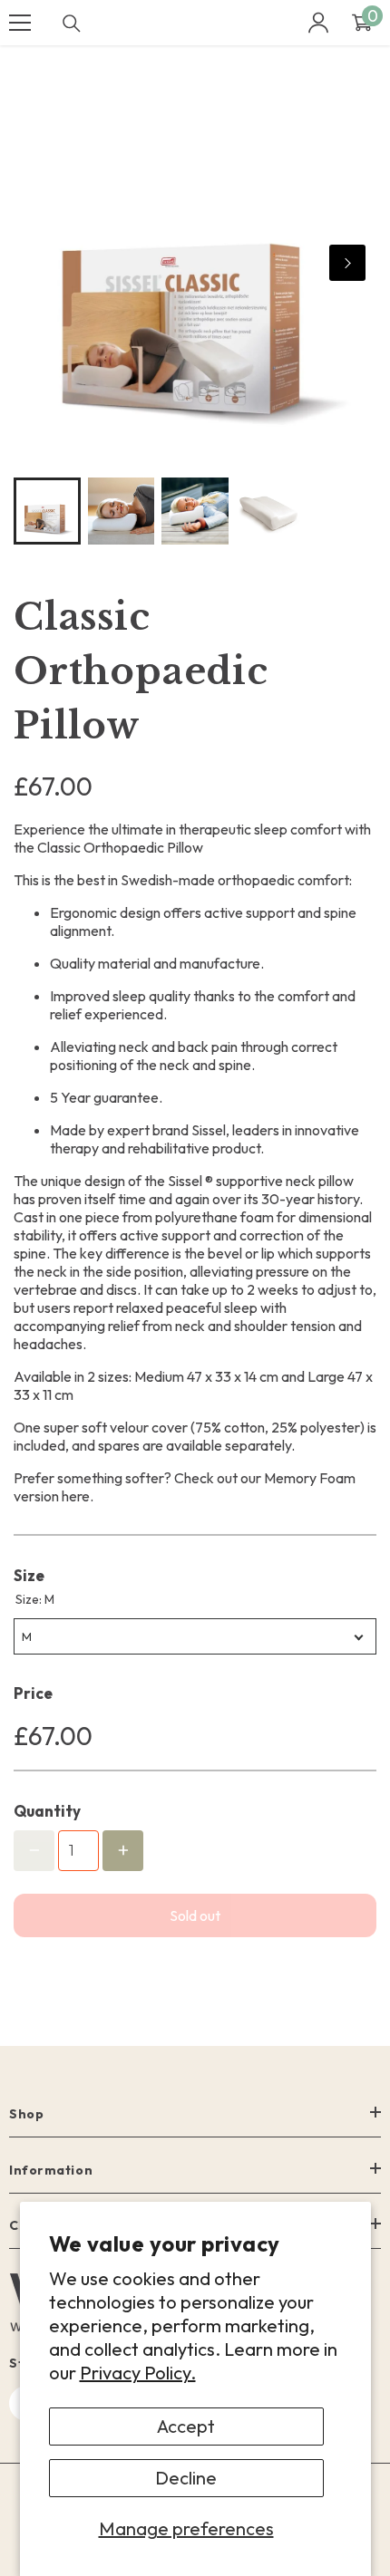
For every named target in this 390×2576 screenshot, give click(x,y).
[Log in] (318, 23)
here (76, 1496)
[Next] (347, 263)
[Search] (72, 24)
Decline (186, 2478)
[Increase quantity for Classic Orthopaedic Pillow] (123, 1851)
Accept (186, 2426)
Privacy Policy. (138, 2373)
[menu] (20, 23)
